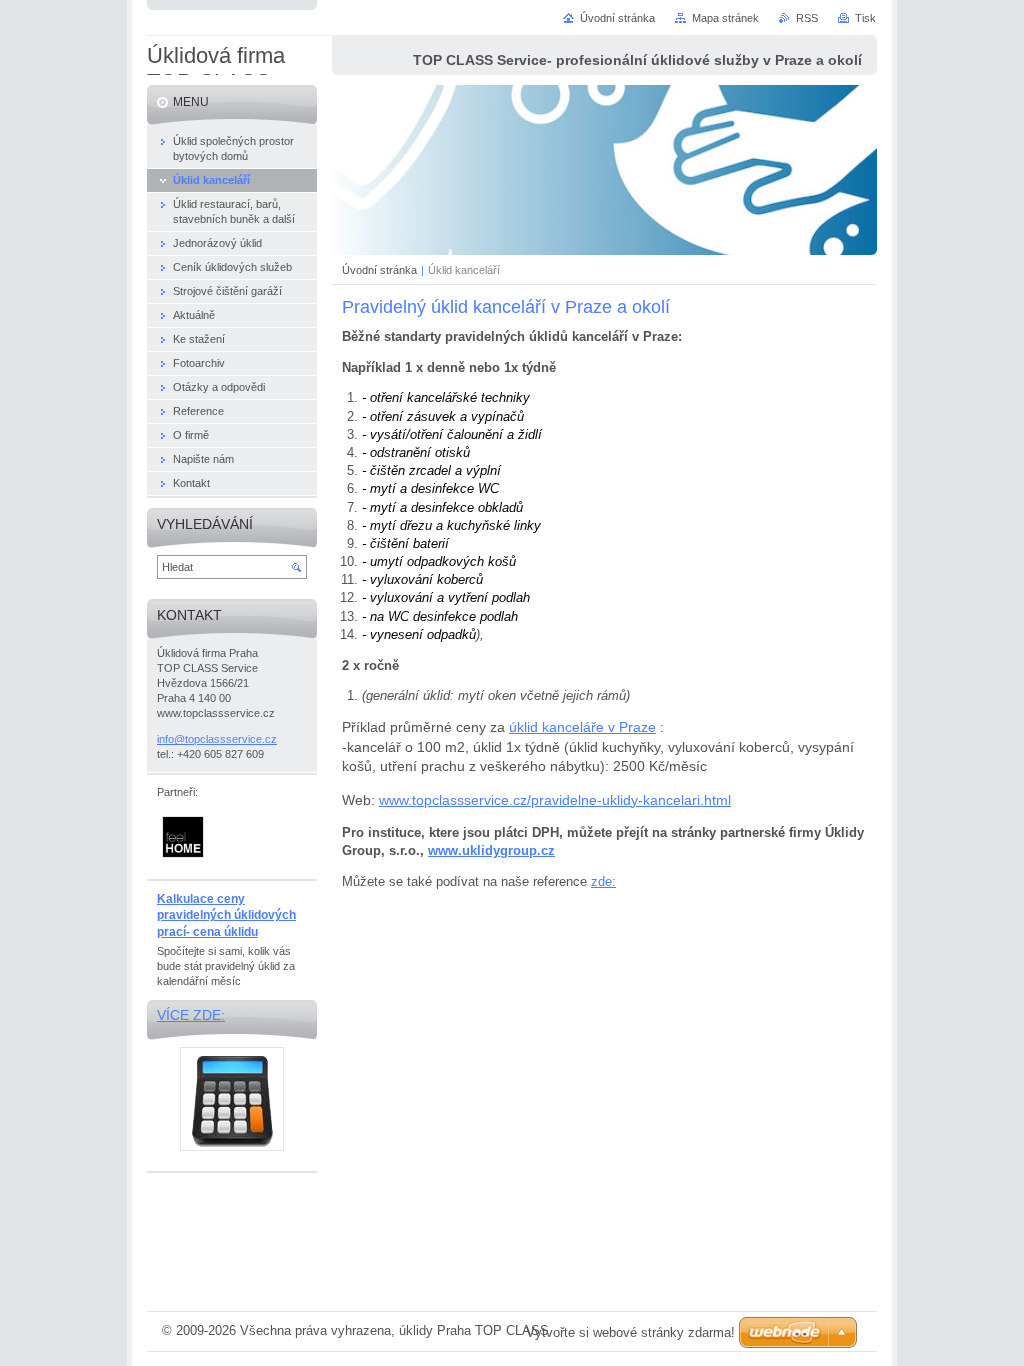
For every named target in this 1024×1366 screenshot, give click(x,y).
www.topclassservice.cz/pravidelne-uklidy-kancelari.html (555, 800)
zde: (603, 881)
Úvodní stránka (379, 270)
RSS (807, 18)
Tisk (865, 18)
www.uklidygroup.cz (491, 850)
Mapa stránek (725, 18)
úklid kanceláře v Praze (582, 727)
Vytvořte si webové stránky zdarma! (630, 1332)
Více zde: (191, 1015)
